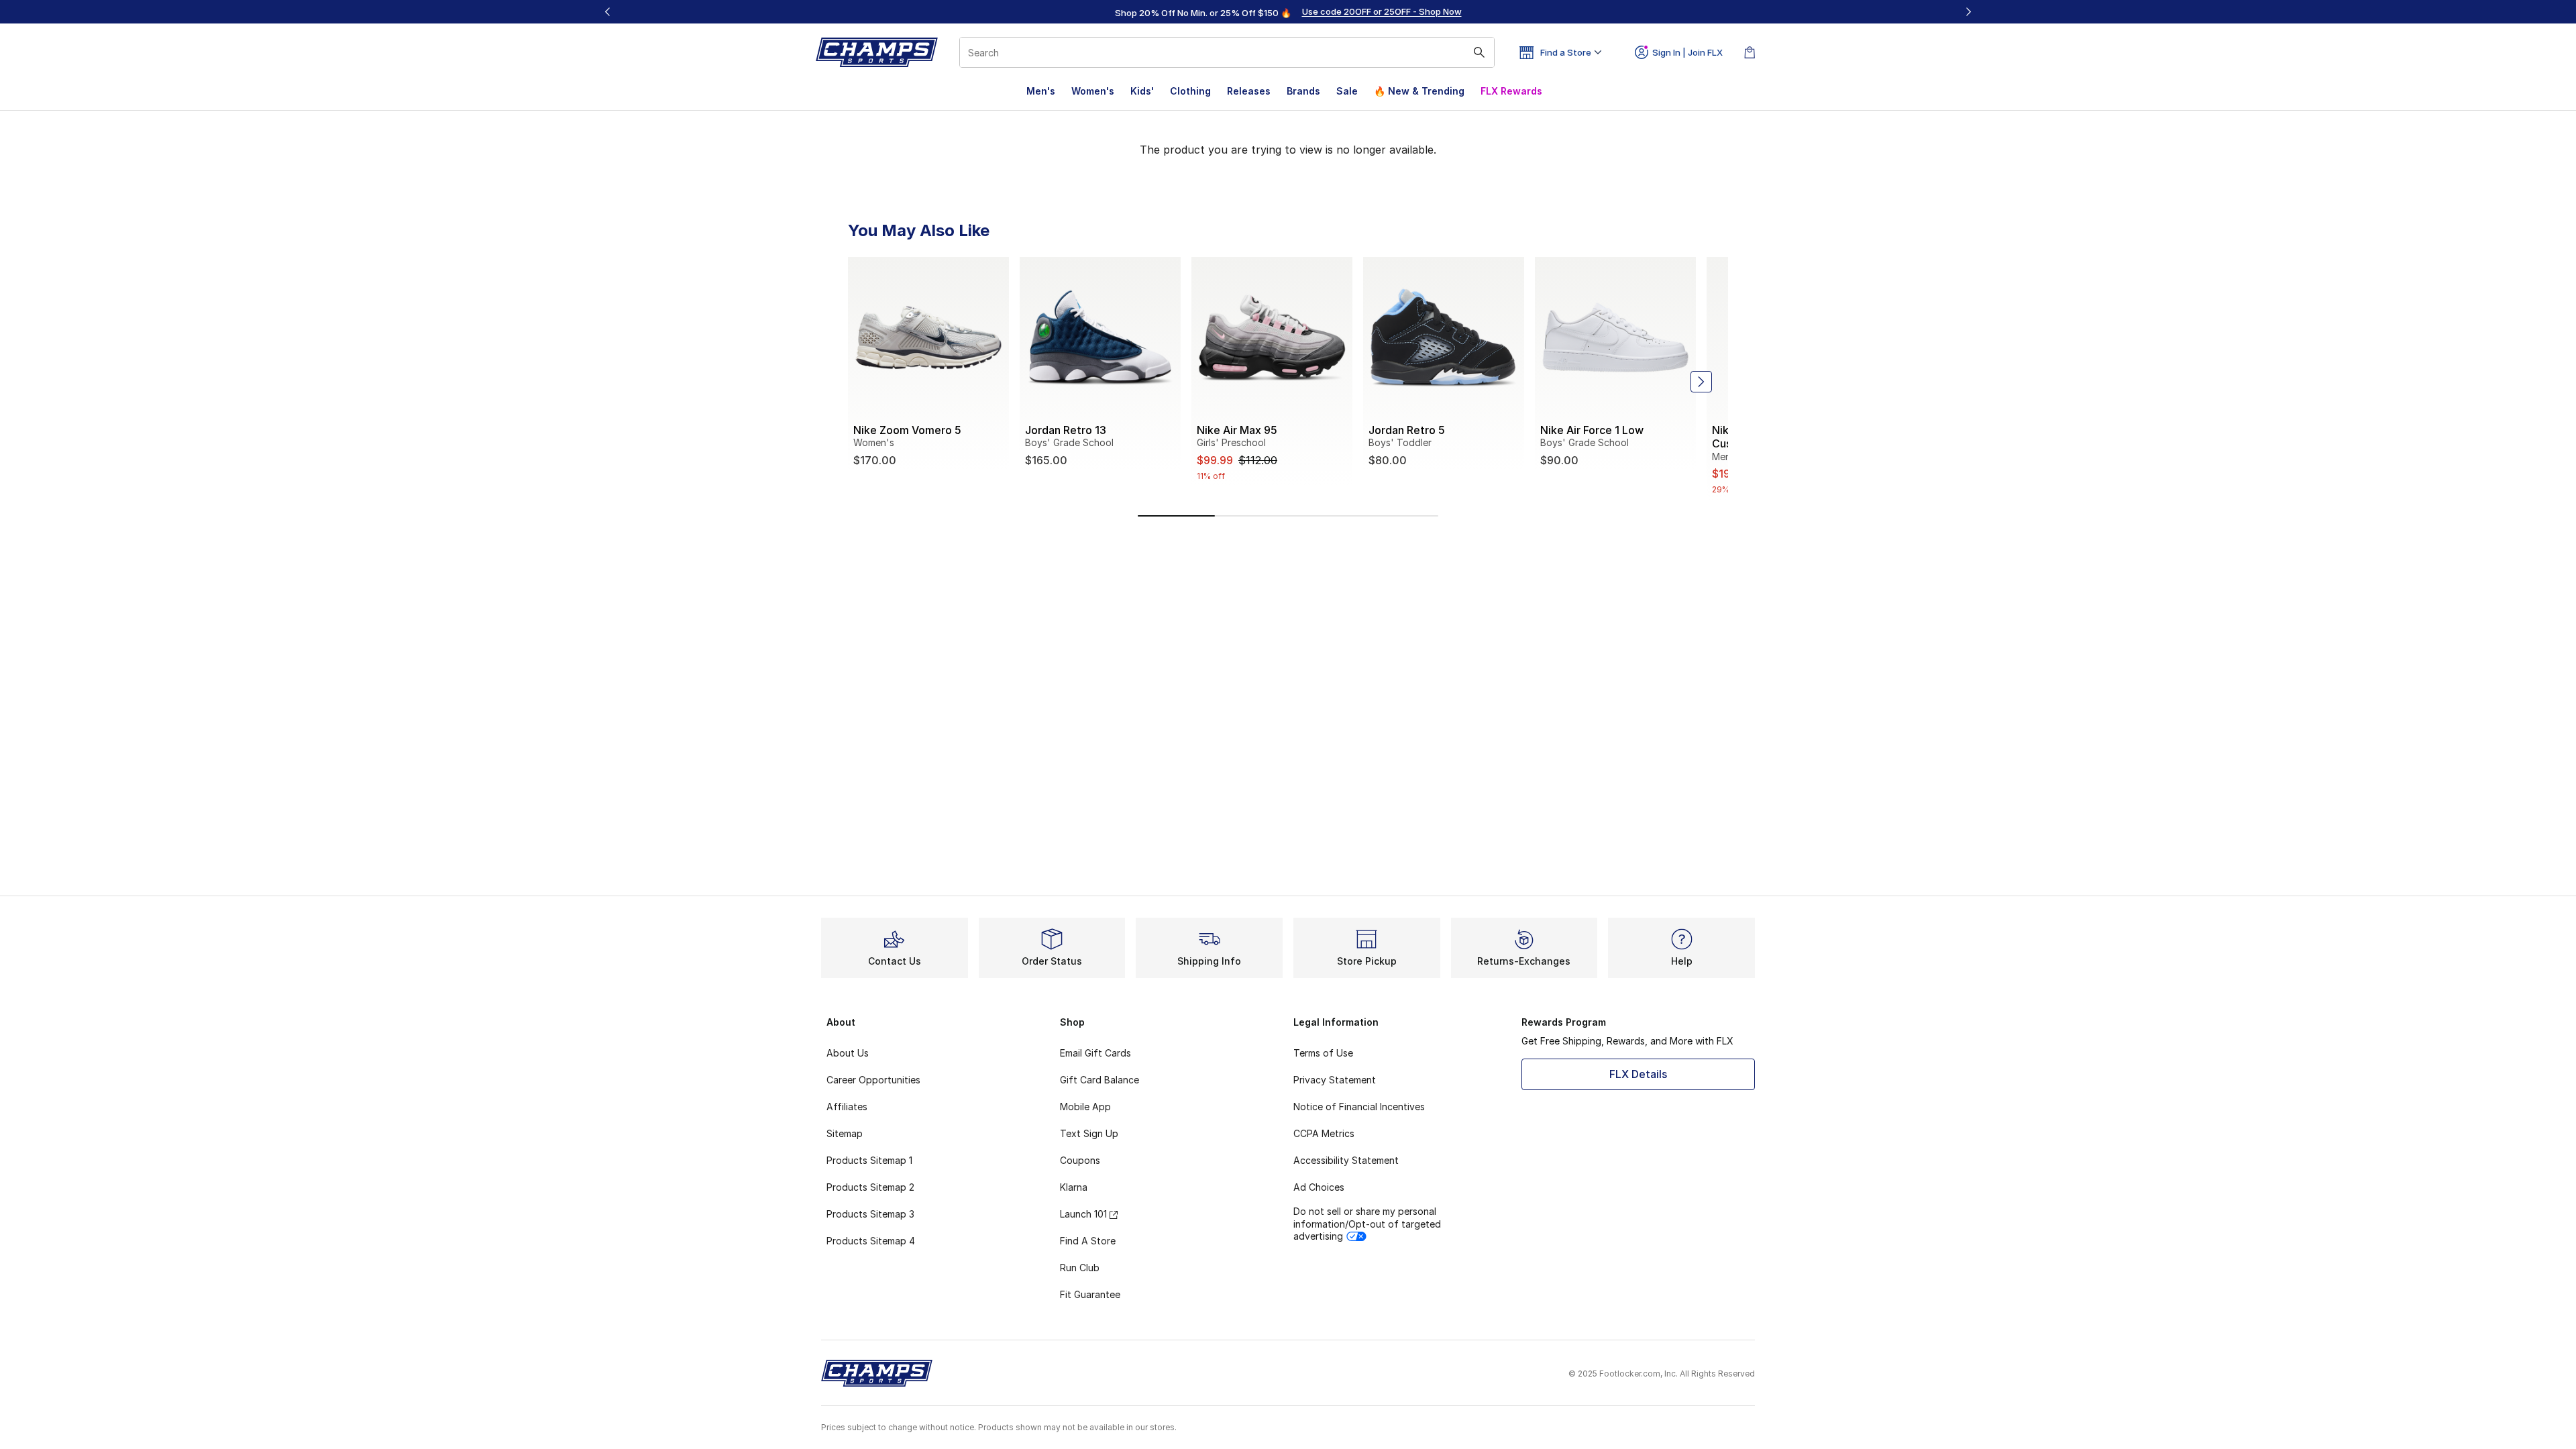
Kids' (1142, 91)
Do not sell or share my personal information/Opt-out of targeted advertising (1367, 1223)
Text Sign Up (1089, 1133)
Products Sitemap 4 (871, 1241)
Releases (1249, 91)
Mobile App (1085, 1107)
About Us (848, 1053)
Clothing (1190, 91)
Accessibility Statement (1346, 1160)
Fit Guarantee (1090, 1294)
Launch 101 (1083, 1214)
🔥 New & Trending (1419, 91)
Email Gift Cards (1095, 1053)
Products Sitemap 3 (870, 1214)
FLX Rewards (1511, 91)
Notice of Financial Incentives (1359, 1107)
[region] (1288, 12)
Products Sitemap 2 (870, 1187)
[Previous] (608, 12)
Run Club (1080, 1268)
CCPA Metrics (1324, 1133)
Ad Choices (1319, 1187)
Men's (1041, 91)
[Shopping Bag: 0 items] (1750, 52)
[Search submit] (1479, 52)
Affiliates (847, 1107)
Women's (1093, 91)
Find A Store (1088, 1241)
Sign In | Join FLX (1687, 52)
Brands (1303, 91)
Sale (1347, 91)
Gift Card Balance (1099, 1080)
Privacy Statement (1335, 1080)
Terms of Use (1323, 1053)
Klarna (1074, 1187)
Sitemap (845, 1133)
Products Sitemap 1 (869, 1160)
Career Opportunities (873, 1080)
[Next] (1968, 12)
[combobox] (1227, 52)
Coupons (1080, 1160)
